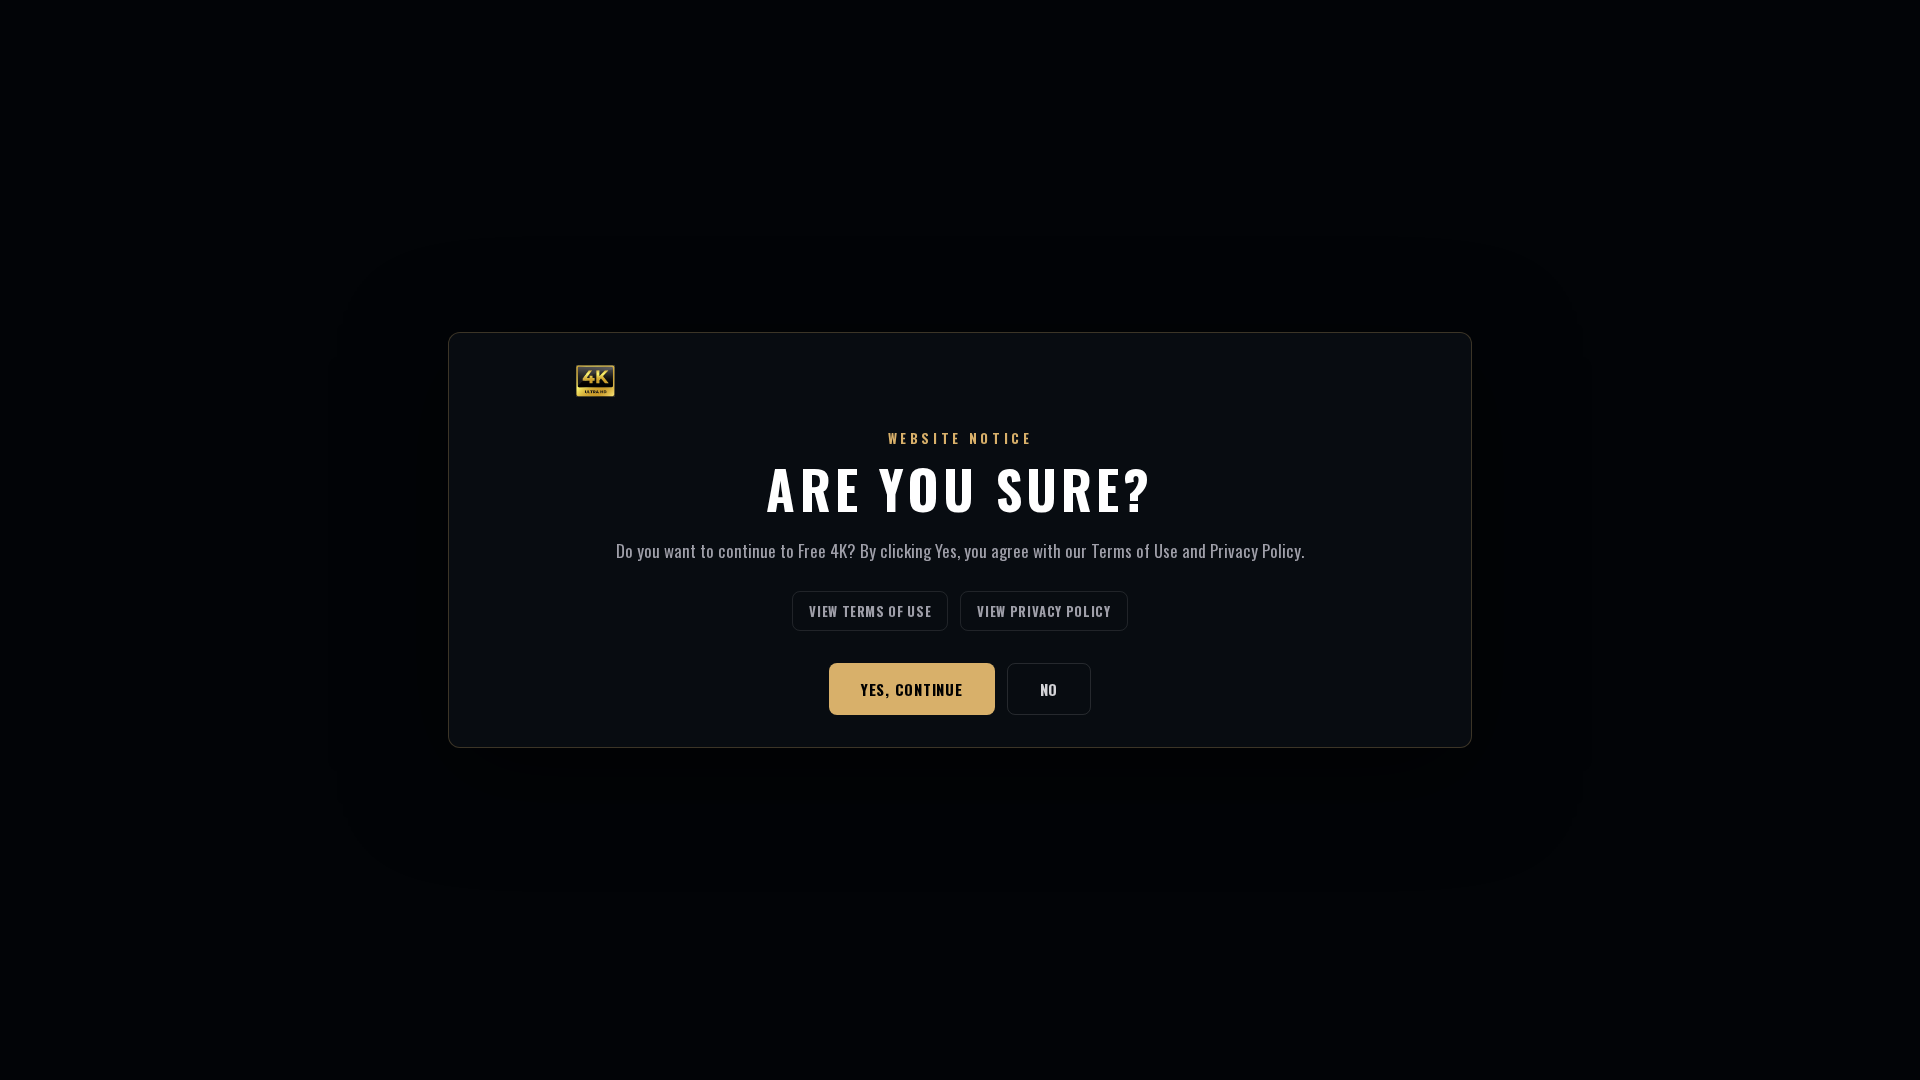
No (1049, 689)
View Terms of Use (870, 611)
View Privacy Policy (1043, 611)
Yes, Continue (912, 689)
